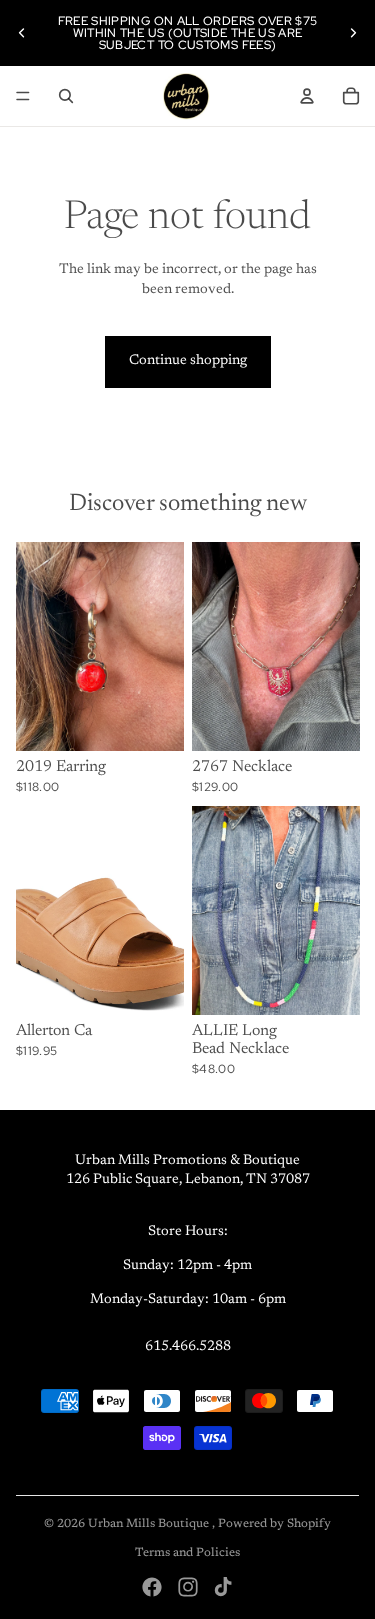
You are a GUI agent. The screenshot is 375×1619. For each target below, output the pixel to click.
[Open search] (66, 96)
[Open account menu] (307, 96)
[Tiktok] (223, 1587)
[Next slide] (353, 33)
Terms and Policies (187, 1553)
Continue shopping (188, 361)
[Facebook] (152, 1587)
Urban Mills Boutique (150, 1524)
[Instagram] (188, 1587)
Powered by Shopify (274, 1524)
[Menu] (23, 96)
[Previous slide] (22, 33)
